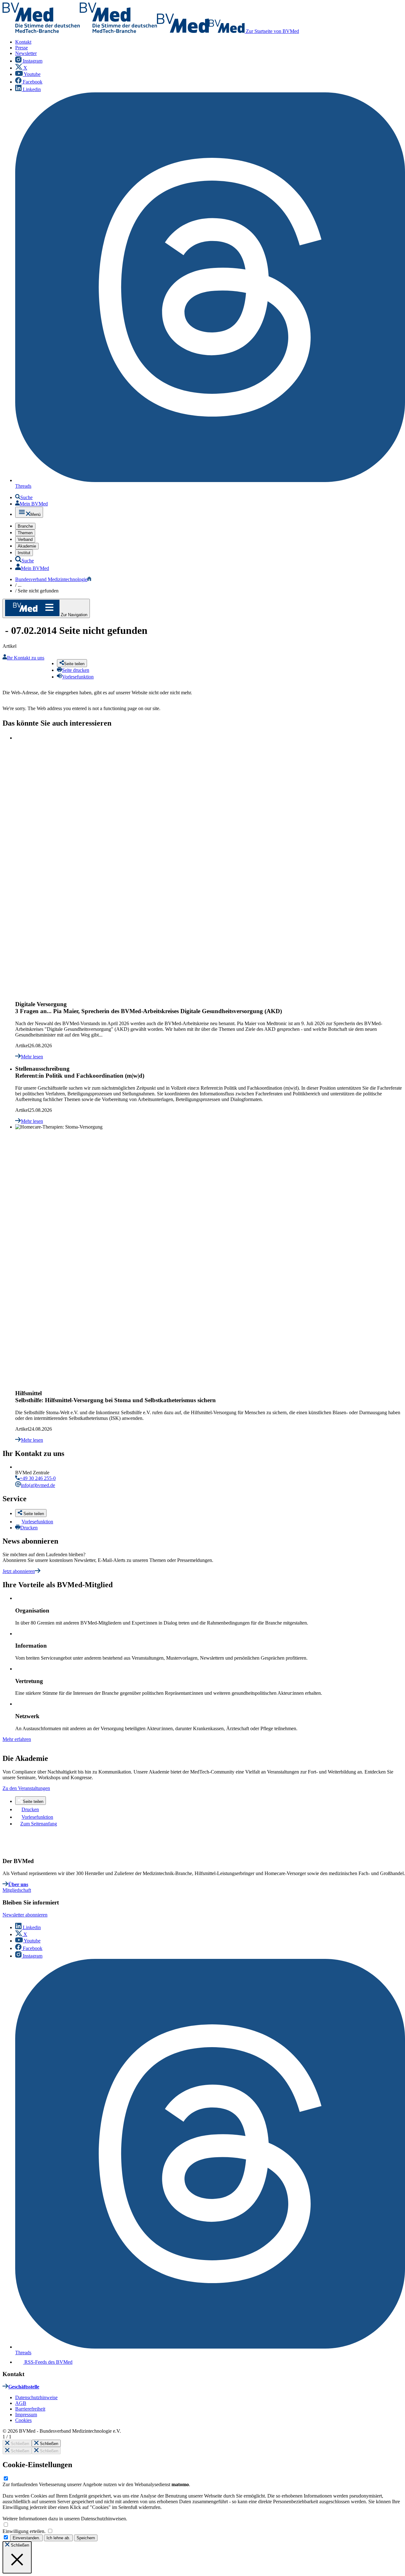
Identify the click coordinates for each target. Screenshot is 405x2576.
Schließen (19, 2444)
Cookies (23, 2420)
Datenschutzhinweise (36, 2397)
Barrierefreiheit (30, 2409)
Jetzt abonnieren (19, 1571)
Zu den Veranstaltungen (26, 1788)
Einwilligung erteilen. (25, 2531)
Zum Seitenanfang (39, 1824)
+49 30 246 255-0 (38, 1478)
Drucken (29, 1528)
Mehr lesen (32, 1057)
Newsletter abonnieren (25, 1915)
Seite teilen (33, 1802)
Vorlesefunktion (37, 1522)
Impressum (26, 2415)
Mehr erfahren (17, 1739)
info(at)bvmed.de (38, 1485)
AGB (21, 2403)
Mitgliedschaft (17, 1890)
